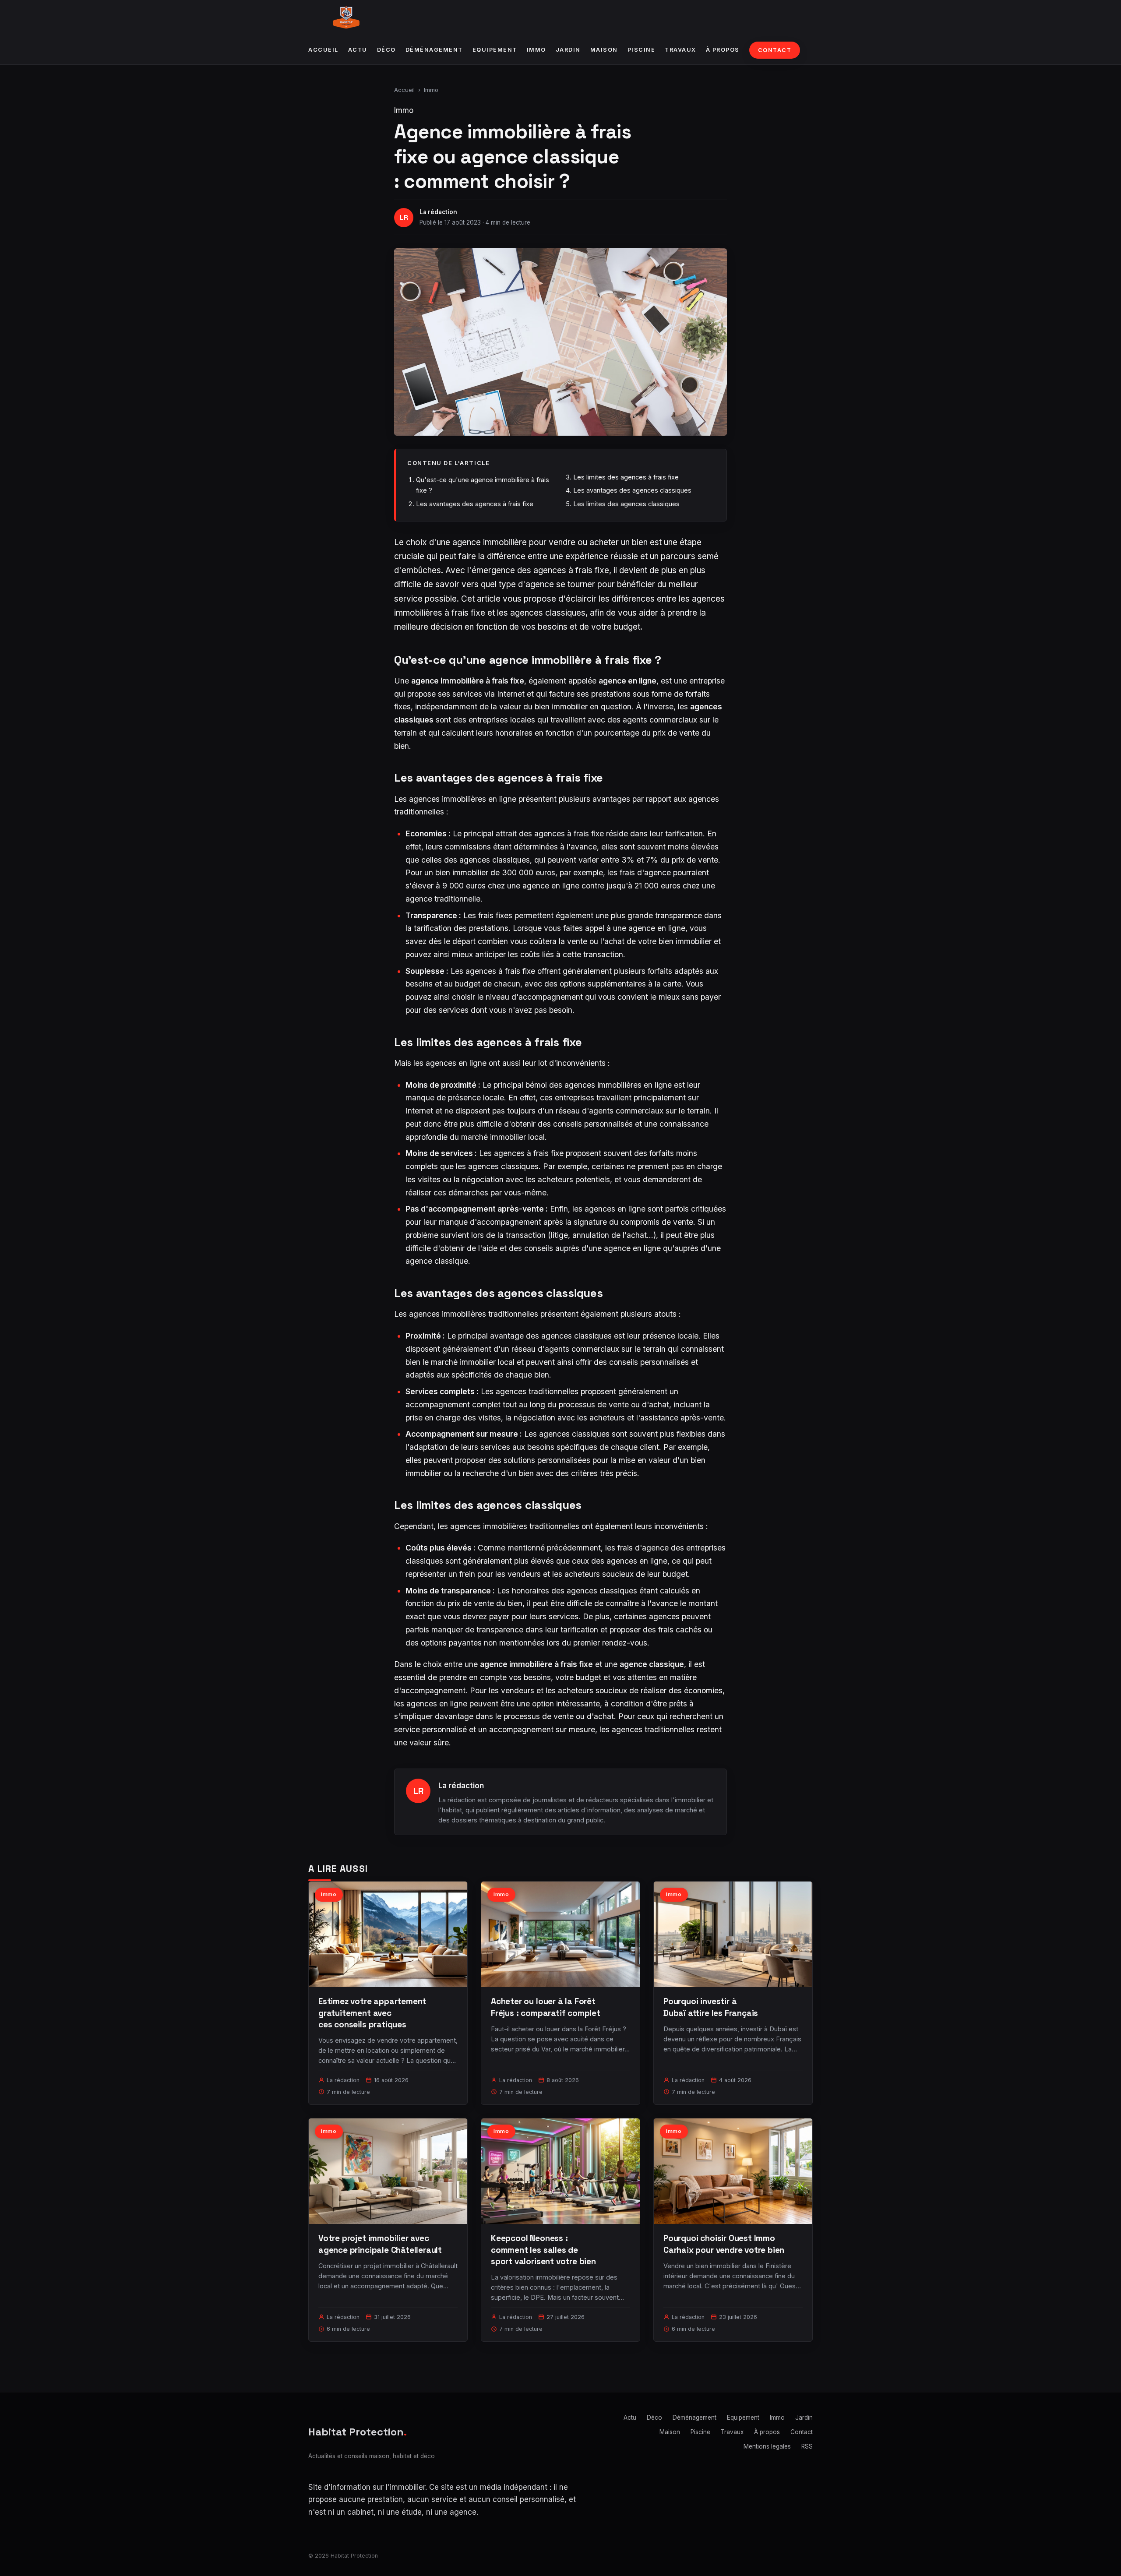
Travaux (680, 50)
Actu (358, 50)
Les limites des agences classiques (626, 504)
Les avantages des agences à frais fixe (475, 504)
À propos (723, 50)
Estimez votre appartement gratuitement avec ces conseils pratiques (372, 2013)
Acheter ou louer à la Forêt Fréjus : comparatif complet (546, 2007)
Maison (604, 50)
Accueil (323, 50)
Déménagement (434, 50)
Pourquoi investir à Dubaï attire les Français (711, 2007)
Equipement (495, 50)
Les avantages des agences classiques (632, 490)
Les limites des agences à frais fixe (626, 477)
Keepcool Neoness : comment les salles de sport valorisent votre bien (543, 2250)
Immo (536, 50)
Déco (386, 50)
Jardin (568, 50)
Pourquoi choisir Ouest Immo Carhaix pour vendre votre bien (724, 2244)
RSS (807, 2446)
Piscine (642, 50)
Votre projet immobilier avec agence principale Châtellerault (380, 2244)
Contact (775, 50)
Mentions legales (767, 2446)
